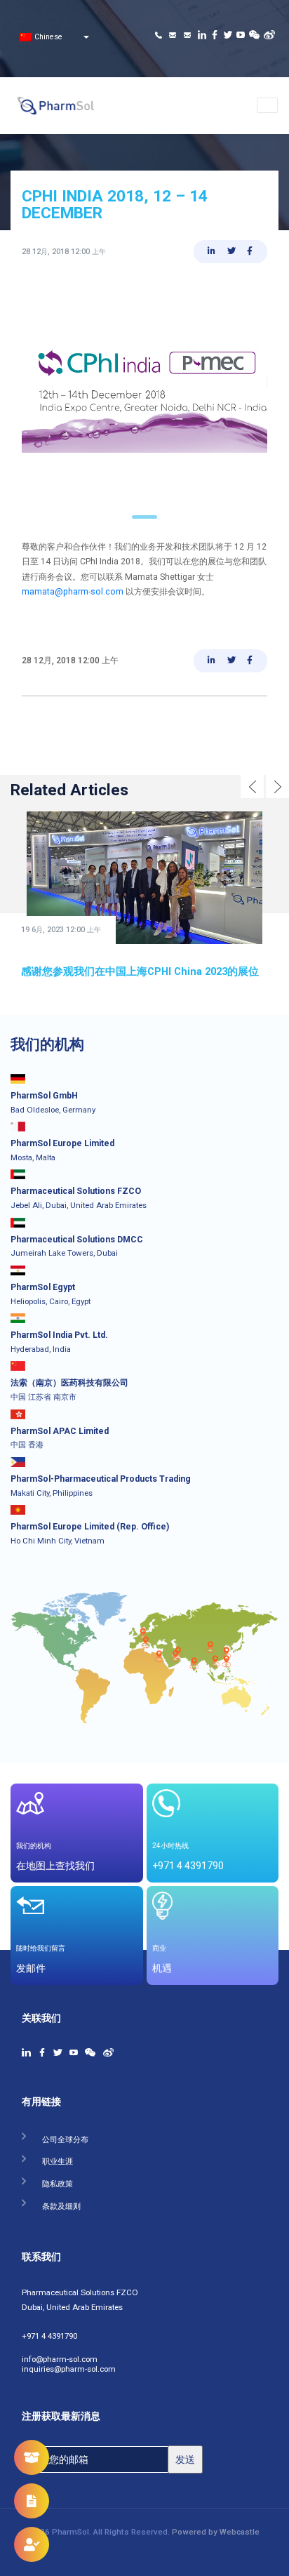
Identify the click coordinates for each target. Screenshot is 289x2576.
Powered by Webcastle (216, 2532)
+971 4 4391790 (49, 2334)
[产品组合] (32, 2457)
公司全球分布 (65, 2137)
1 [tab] (145, 517)
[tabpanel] (144, 393)
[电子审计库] (32, 2501)
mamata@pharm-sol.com (73, 592)
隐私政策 (58, 2181)
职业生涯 (58, 2159)
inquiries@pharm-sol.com (69, 2367)
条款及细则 (61, 2204)
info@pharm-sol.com (60, 2357)
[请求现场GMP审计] (32, 2544)
